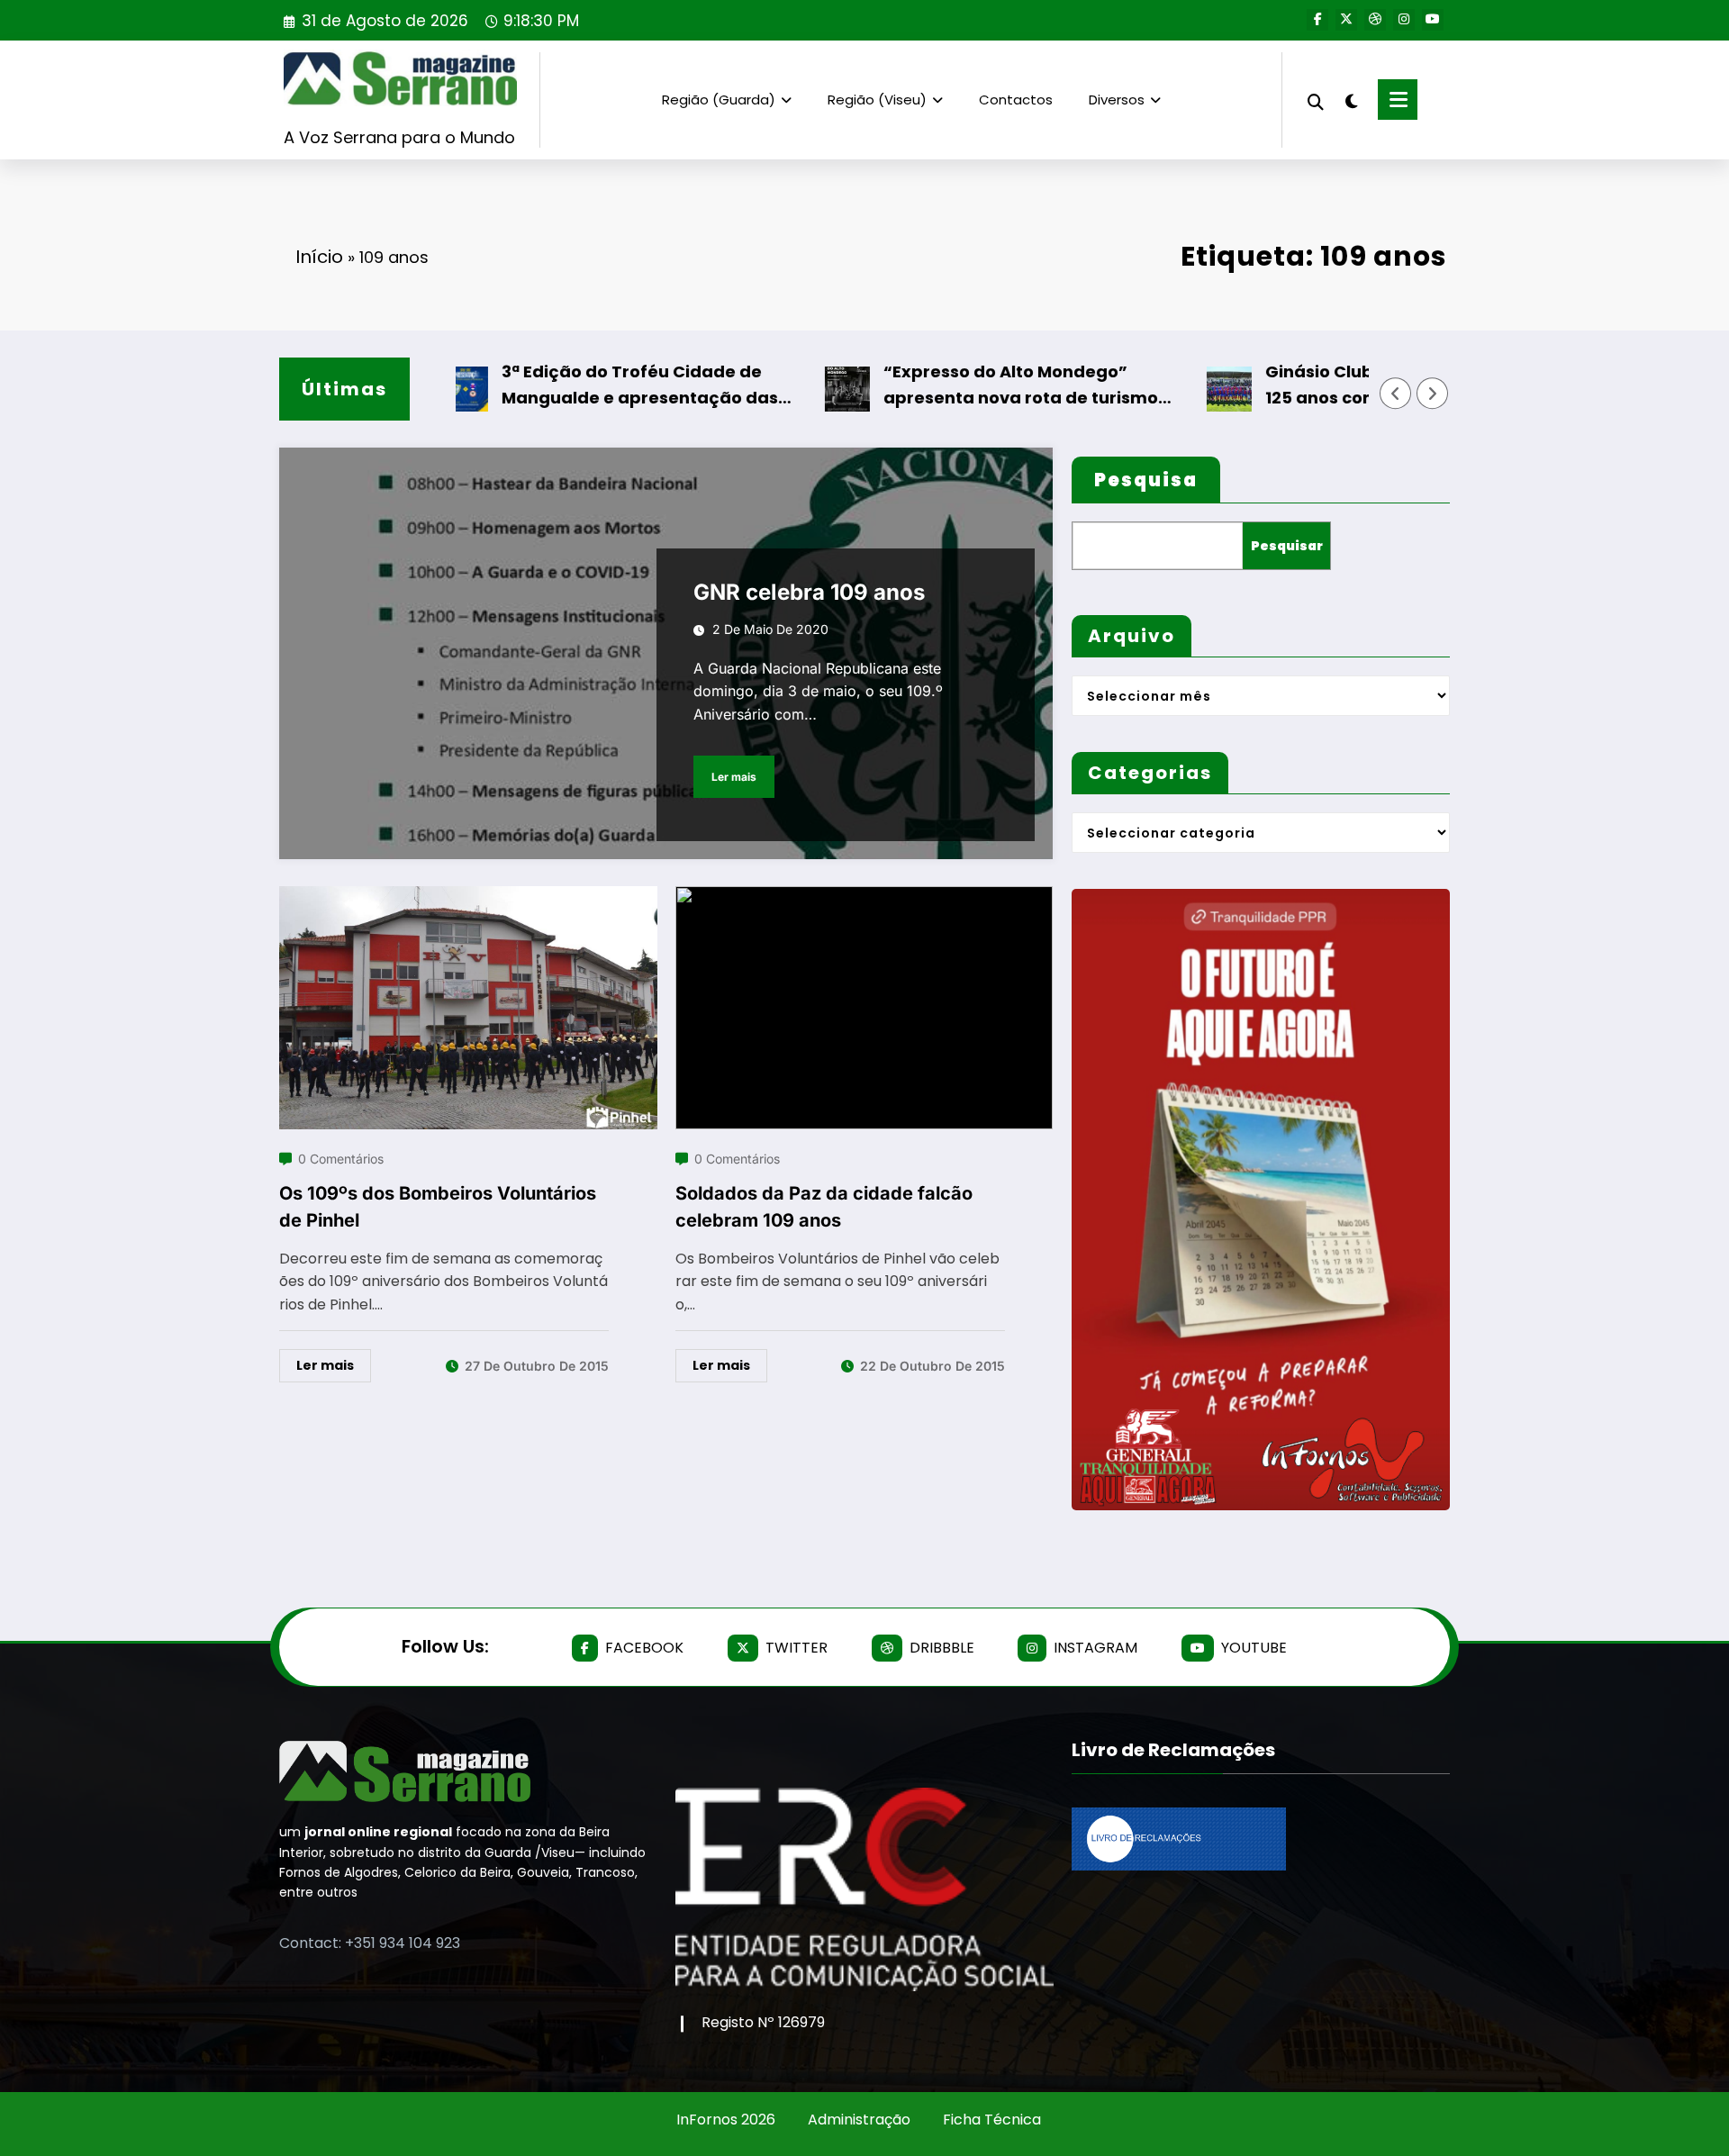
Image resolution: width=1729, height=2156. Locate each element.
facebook (644, 1648)
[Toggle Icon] (1398, 100)
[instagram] (1404, 20)
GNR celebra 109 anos (809, 592)
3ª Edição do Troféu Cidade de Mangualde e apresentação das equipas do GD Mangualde (586, 386)
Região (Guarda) (719, 100)
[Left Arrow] (1396, 394)
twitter (797, 1648)
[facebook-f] (1317, 20)
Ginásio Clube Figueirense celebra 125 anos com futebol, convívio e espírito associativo (1358, 386)
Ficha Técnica (992, 2120)
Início (319, 257)
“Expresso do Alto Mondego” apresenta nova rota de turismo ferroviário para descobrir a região (979, 386)
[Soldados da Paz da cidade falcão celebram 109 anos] (864, 897)
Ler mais (734, 777)
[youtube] (1433, 20)
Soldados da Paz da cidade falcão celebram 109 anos (824, 1207)
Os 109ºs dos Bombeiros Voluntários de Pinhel (438, 1207)
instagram (1095, 1648)
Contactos (1016, 100)
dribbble (942, 1648)
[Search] (1316, 100)
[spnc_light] (1351, 99)
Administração (859, 2120)
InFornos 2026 (726, 2120)
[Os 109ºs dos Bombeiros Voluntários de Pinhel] (468, 897)
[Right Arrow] (1433, 394)
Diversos (1117, 100)
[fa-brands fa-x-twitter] (1346, 20)
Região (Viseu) (877, 100)
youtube (1254, 1648)
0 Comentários (341, 1159)
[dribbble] (1375, 20)
